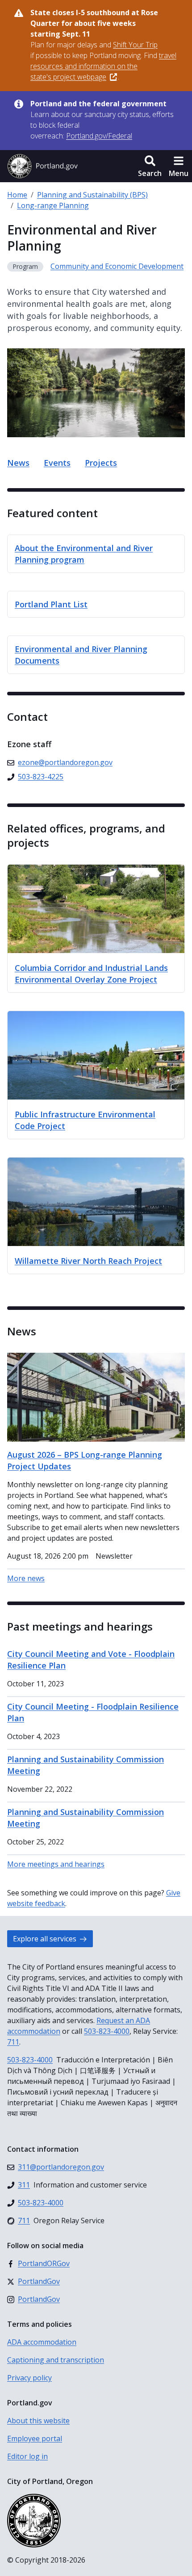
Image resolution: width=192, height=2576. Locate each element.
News (18, 463)
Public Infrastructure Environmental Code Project (85, 1120)
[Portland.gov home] (42, 166)
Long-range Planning (53, 205)
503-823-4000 (107, 2031)
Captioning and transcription (56, 2360)
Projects (101, 463)
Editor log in (27, 2456)
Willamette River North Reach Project (88, 1261)
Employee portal (35, 2438)
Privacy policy (29, 2378)
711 (13, 2042)
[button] (150, 166)
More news (26, 1578)
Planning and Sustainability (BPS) (92, 195)
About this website (38, 2421)
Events (57, 463)
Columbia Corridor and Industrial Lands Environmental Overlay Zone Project (91, 974)
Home (17, 195)
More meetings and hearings (56, 1864)
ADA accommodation (42, 2342)
